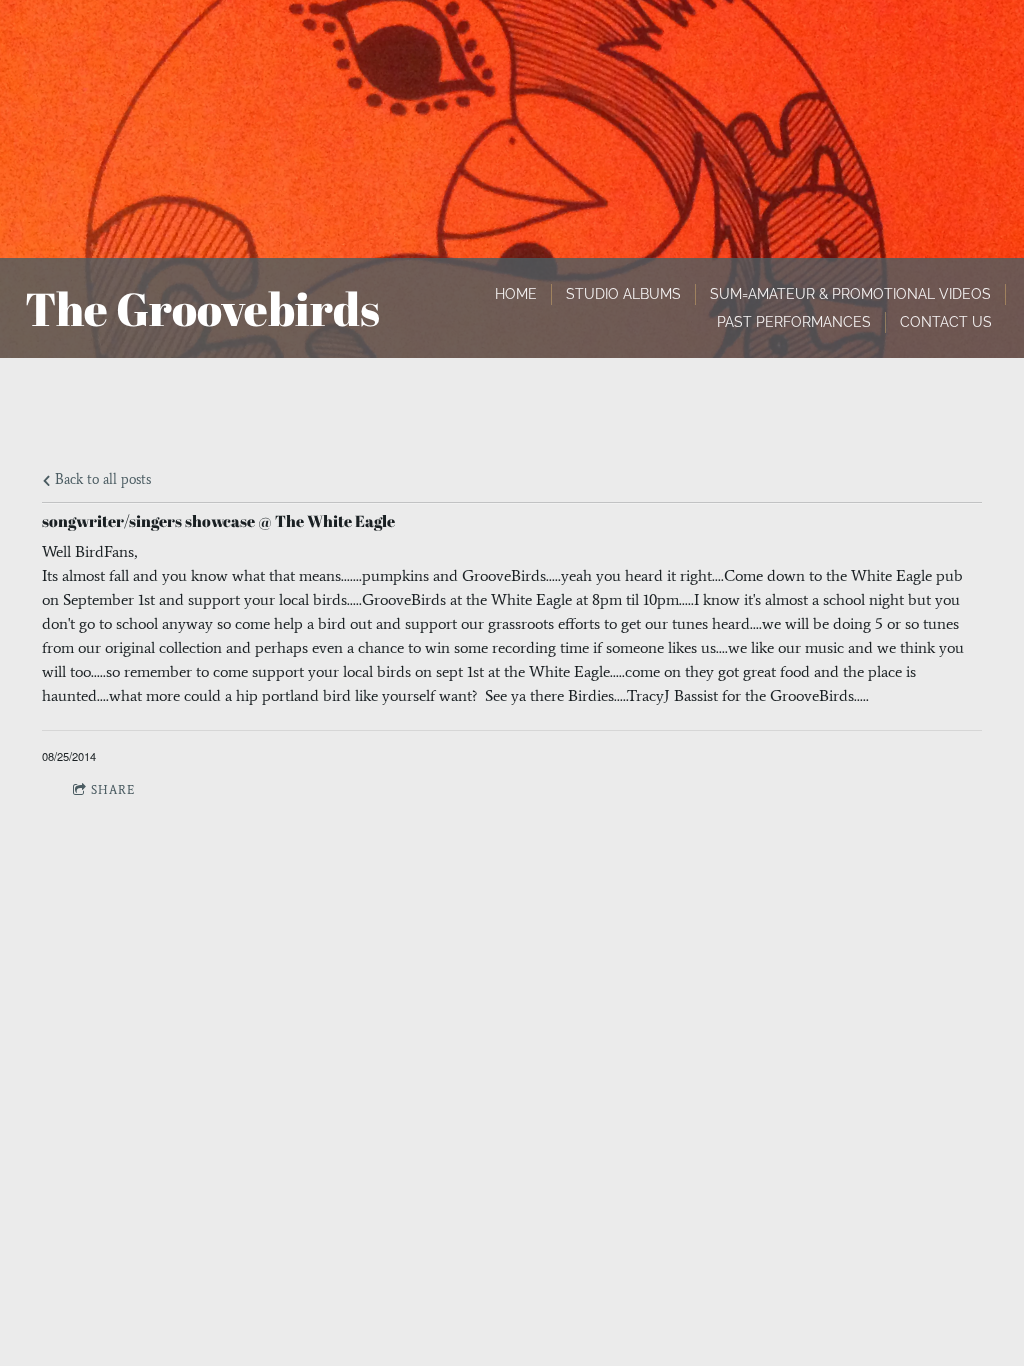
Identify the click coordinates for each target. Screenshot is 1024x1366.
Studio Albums (623, 294)
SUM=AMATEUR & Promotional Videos (850, 294)
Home (516, 294)
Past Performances (794, 322)
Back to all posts (101, 479)
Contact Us (946, 322)
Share (113, 790)
